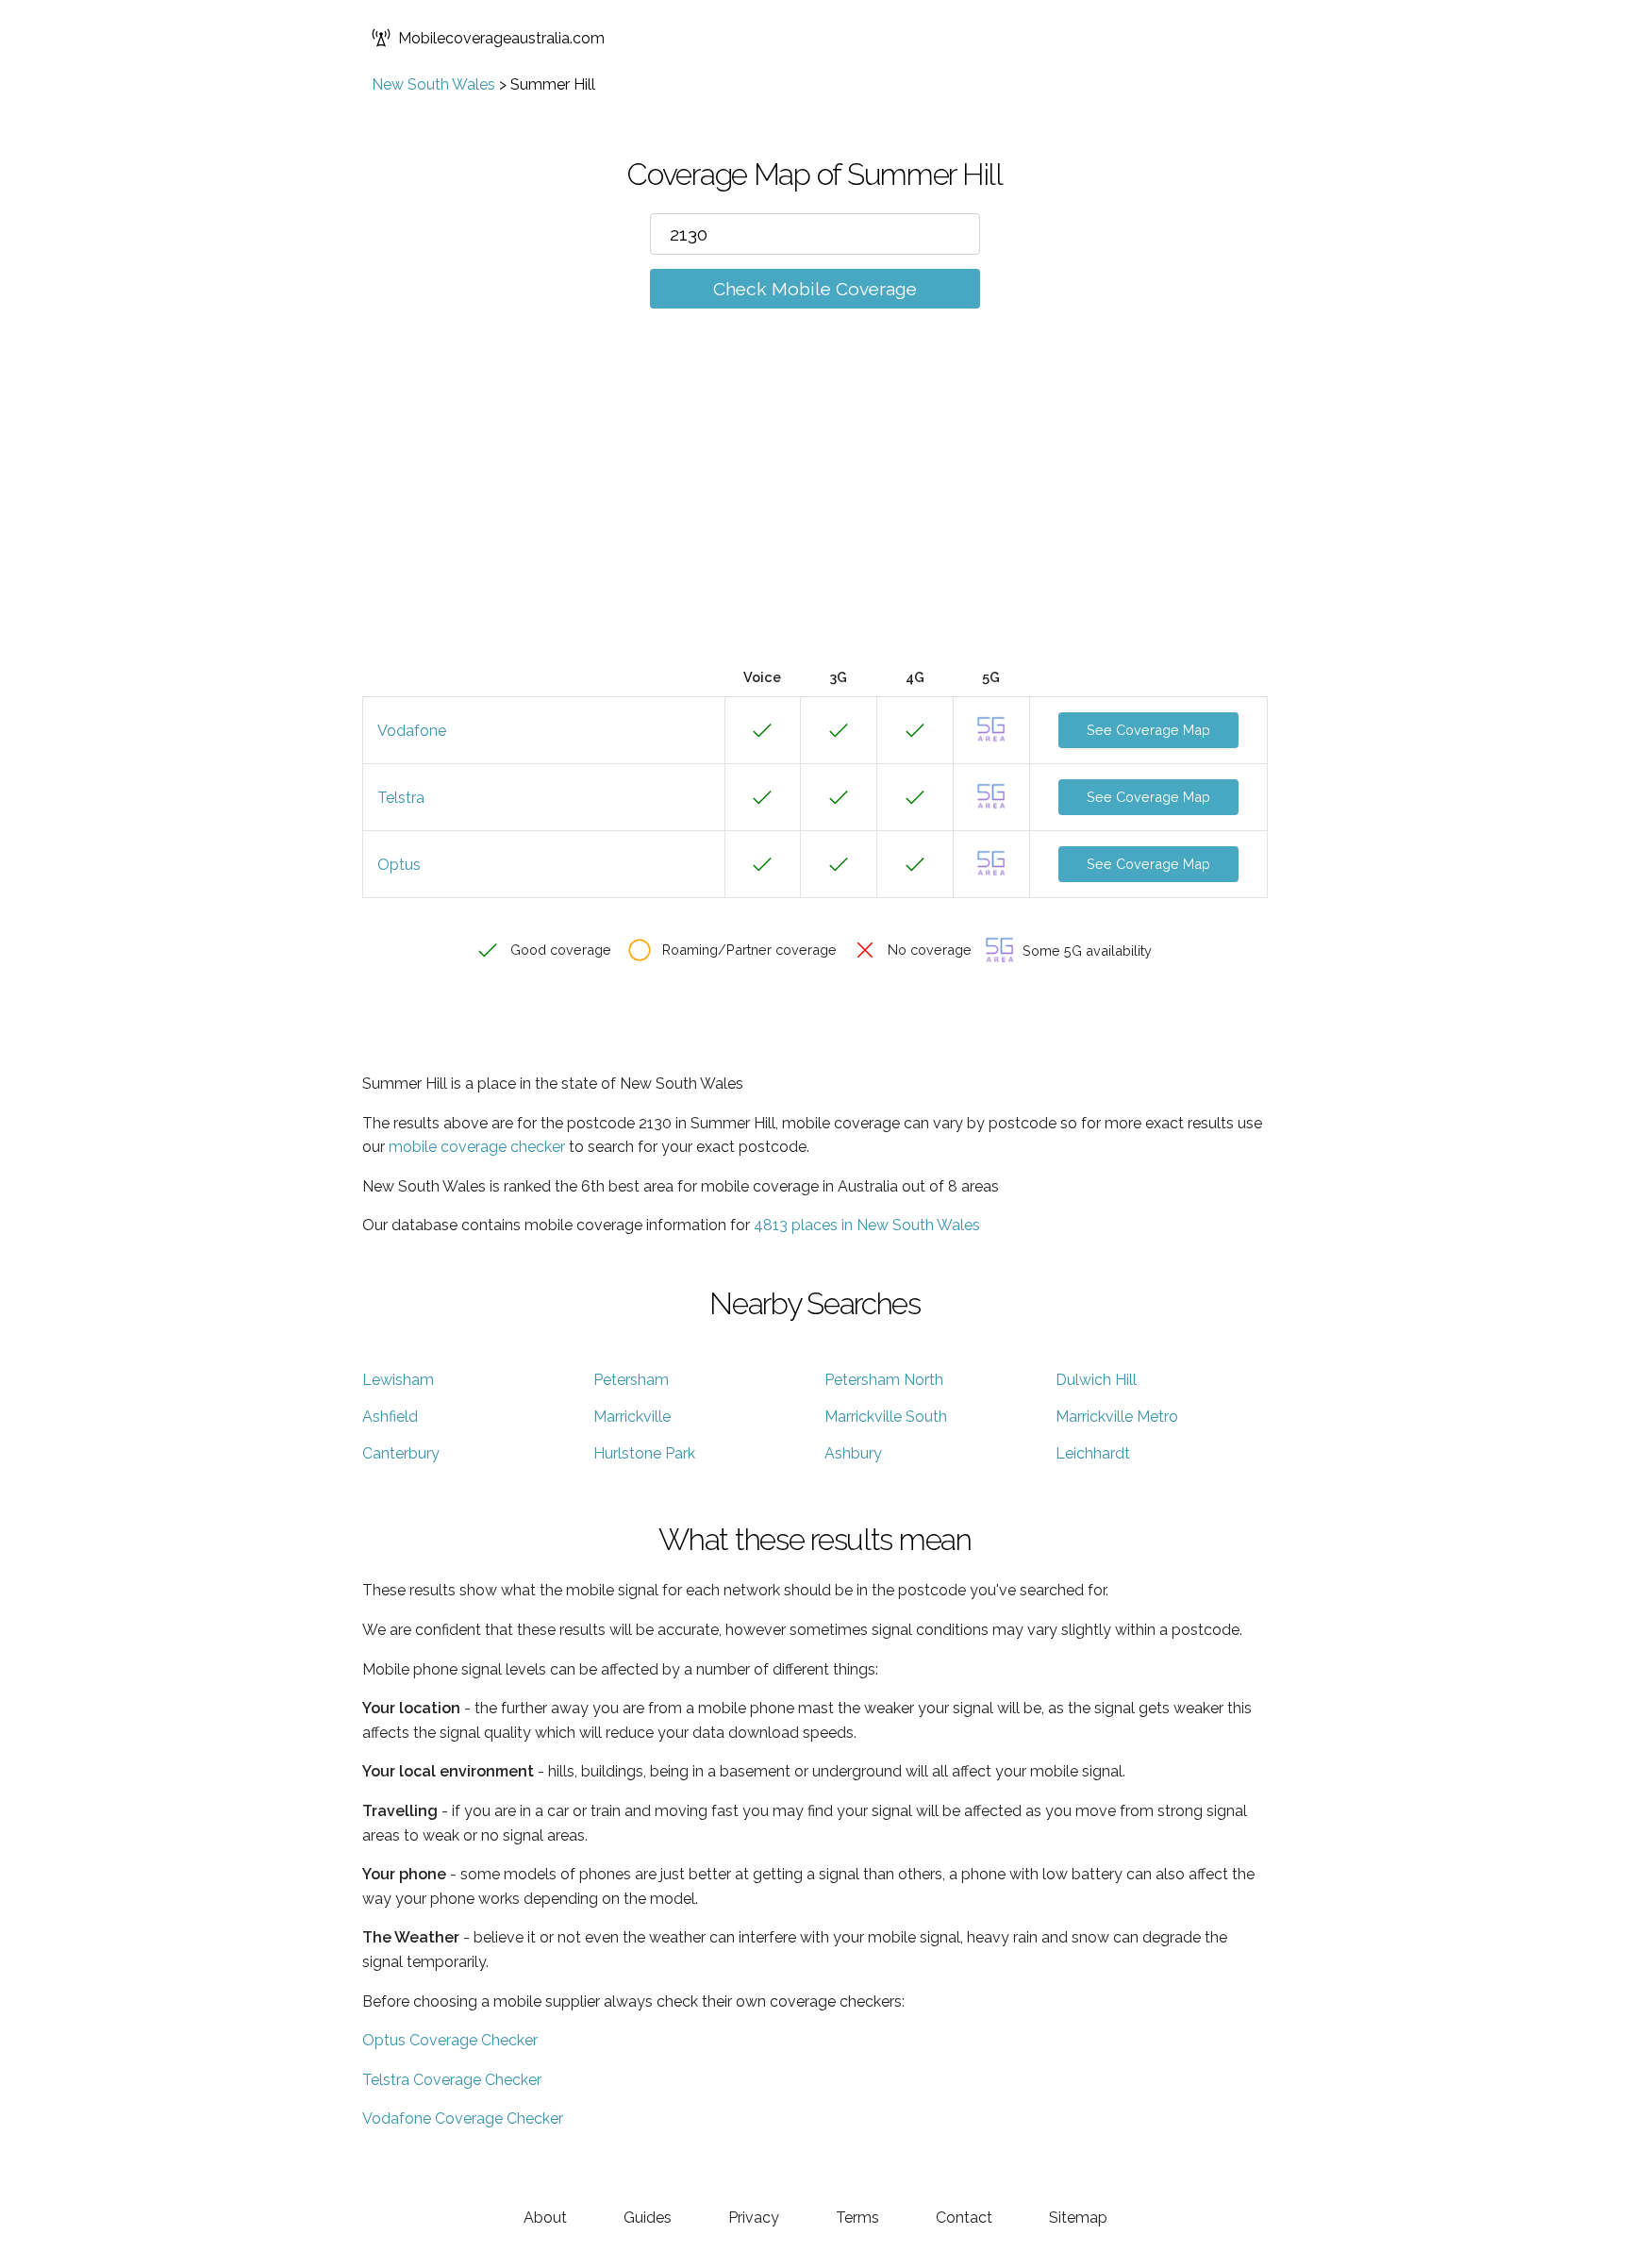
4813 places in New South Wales (867, 1225)
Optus (399, 865)
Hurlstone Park (644, 1453)
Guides (648, 2218)
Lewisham (398, 1380)
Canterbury (401, 1453)
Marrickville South (886, 1417)
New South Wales (433, 84)
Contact (964, 2218)
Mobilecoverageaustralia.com (501, 38)
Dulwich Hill (1096, 1380)
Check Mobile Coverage (815, 289)
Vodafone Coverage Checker (463, 2118)
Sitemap (1078, 2218)
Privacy (754, 2218)
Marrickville (632, 1417)
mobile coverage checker (477, 1147)
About (545, 2218)
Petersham (631, 1380)
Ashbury (853, 1453)
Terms (857, 2218)
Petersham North (884, 1380)
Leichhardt (1093, 1453)
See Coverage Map (1148, 730)
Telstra (401, 798)
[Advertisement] (815, 516)
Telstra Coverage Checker (452, 2080)
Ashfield (390, 1417)
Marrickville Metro (1117, 1417)
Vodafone (412, 731)
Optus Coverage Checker (450, 2040)
